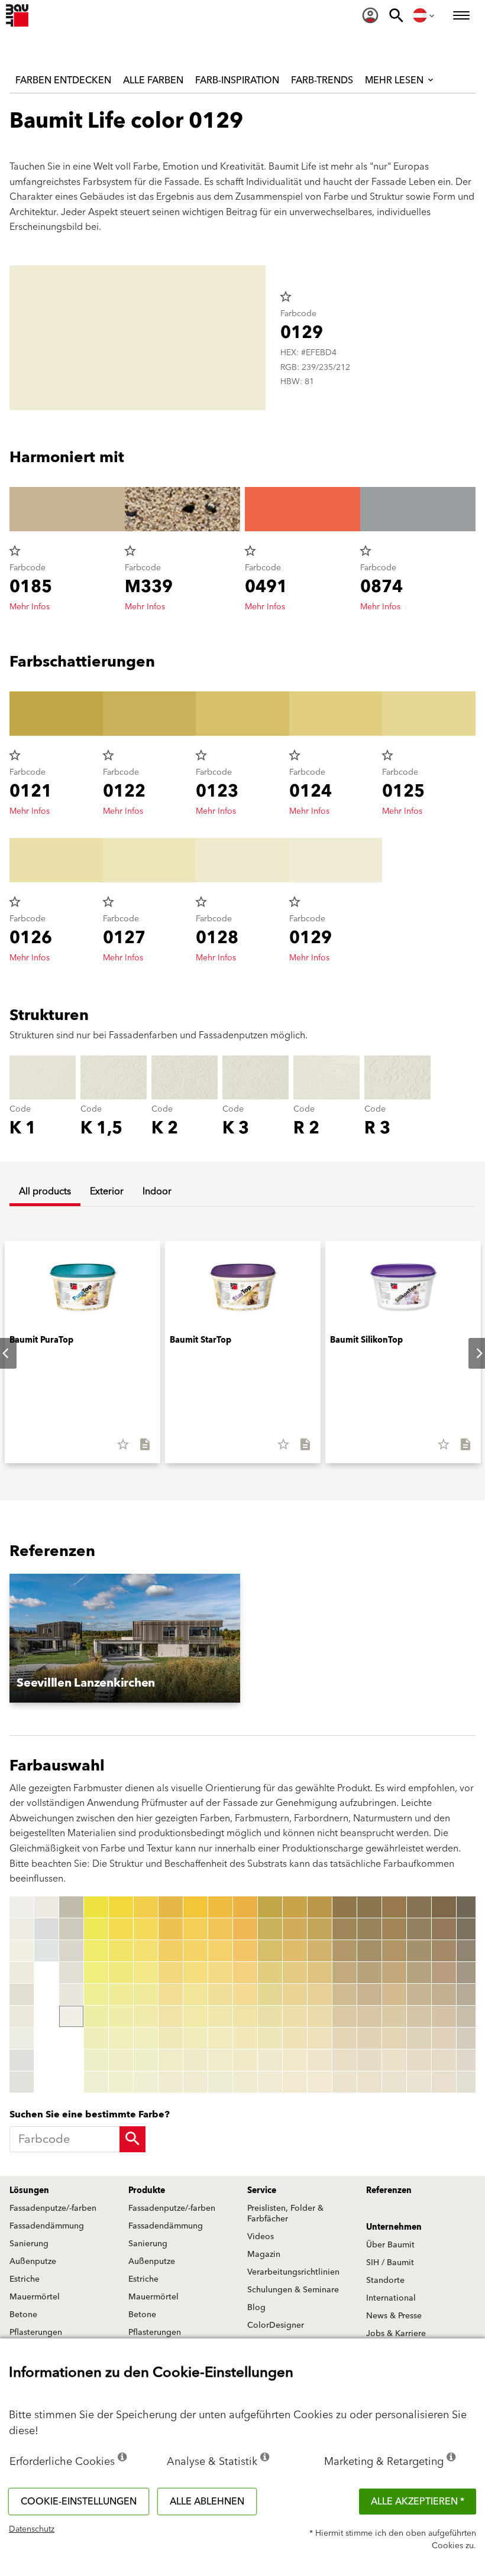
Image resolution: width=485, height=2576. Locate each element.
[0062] (195, 1929)
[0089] (245, 2082)
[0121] (270, 1907)
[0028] (96, 2060)
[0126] (270, 2016)
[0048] (146, 2060)
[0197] (444, 2038)
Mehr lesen (395, 80)
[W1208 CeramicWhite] (22, 2082)
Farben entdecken (63, 80)
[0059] (171, 2082)
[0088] (245, 2060)
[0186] (419, 2016)
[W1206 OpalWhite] (22, 2038)
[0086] (245, 2016)
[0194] (444, 1973)
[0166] (369, 2016)
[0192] (444, 1929)
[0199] (444, 2082)
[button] (125, 1638)
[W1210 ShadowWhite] (46, 1929)
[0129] (270, 2082)
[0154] (345, 1973)
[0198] (444, 2060)
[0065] (195, 1994)
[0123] (270, 1951)
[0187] (419, 2038)
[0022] (96, 1929)
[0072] (220, 1929)
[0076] (220, 2016)
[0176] (394, 2016)
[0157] (345, 2038)
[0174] (394, 1973)
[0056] (171, 2016)
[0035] (121, 1994)
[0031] (121, 1907)
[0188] (419, 2060)
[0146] (320, 2016)
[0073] (220, 1951)
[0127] (270, 2038)
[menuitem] (370, 15)
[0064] (195, 1973)
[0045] (146, 1994)
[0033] (121, 1951)
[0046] (146, 2016)
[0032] (121, 1929)
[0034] (121, 1973)
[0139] (295, 2082)
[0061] (195, 1907)
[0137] (295, 2038)
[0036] (121, 2016)
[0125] (270, 1994)
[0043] (146, 1951)
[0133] (295, 1951)
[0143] (320, 1951)
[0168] (369, 2060)
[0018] (71, 1994)
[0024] (96, 1973)
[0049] (146, 2082)
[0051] (171, 1907)
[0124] (270, 1973)
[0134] (295, 1973)
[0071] (220, 1907)
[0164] (369, 1973)
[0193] (444, 1951)
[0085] (245, 1994)
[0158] (345, 2060)
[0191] (444, 1907)
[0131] (295, 1907)
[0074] (220, 1973)
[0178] (394, 2060)
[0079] (220, 2082)
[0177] (394, 2038)
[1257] (469, 2038)
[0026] (96, 2016)
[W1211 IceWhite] (46, 1951)
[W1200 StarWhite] (22, 1907)
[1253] (469, 1951)
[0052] (171, 1929)
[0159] (345, 2082)
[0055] (171, 1994)
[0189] (419, 2082)
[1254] (469, 1973)
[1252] (469, 1929)
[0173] (394, 1951)
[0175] (394, 1994)
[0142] (320, 1929)
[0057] (171, 2038)
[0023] (96, 1951)
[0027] (96, 2038)
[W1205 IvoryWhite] (22, 2016)
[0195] (444, 1994)
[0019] (71, 2016)
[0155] (345, 1994)
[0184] (419, 1973)
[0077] (220, 2038)
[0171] (394, 1907)
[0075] (220, 1994)
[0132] (295, 1929)
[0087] (245, 2038)
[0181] (419, 1907)
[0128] (270, 2060)
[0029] (96, 2082)
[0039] (121, 2082)
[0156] (345, 2016)
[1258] (469, 2060)
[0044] (146, 1973)
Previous (12, 1994)
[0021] (96, 1907)
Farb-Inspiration (237, 80)
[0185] (419, 1994)
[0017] (71, 1973)
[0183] (419, 1951)
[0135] (295, 1994)
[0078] (220, 2060)
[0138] (295, 2060)
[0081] (245, 1907)
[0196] (444, 2016)
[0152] (345, 1929)
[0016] (71, 1951)
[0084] (245, 1973)
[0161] (369, 1907)
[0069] (195, 2082)
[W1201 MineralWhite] (22, 1929)
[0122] (270, 1929)
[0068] (195, 2060)
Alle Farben (153, 80)
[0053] (171, 1951)
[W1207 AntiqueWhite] (22, 2060)
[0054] (171, 1973)
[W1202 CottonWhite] (22, 1951)
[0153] (345, 1951)
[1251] (469, 1907)
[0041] (146, 1907)
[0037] (121, 2038)
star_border (286, 297)
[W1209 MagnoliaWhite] (46, 1907)
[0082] (245, 1929)
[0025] (96, 1994)
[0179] (394, 2082)
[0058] (171, 2060)
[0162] (369, 1929)
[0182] (419, 1929)
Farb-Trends (322, 80)
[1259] (469, 2082)
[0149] (320, 2082)
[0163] (369, 1951)
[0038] (121, 2060)
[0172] (394, 1929)
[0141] (320, 1907)
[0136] (295, 2016)
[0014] (71, 1907)
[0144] (320, 1973)
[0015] (71, 1929)
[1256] (469, 2016)
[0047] (146, 2038)
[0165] (369, 1994)
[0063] (195, 1951)
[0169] (369, 2082)
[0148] (320, 2060)
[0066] (195, 2016)
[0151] (345, 1907)
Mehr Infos (30, 607)
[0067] (195, 2038)
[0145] (320, 1994)
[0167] (369, 2038)
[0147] (320, 2038)
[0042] (146, 1929)
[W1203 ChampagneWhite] (22, 1973)
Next (470, 1353)
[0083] (245, 1951)
